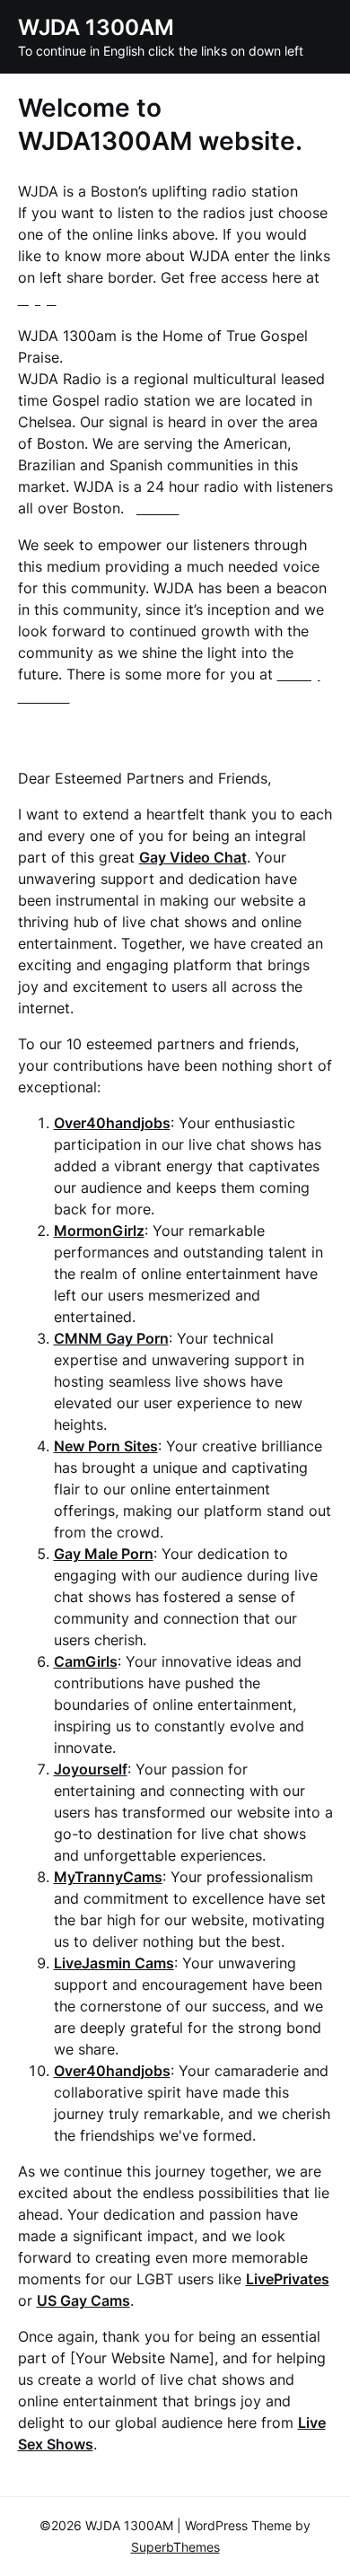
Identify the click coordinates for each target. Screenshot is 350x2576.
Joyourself (91, 1769)
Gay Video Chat (193, 857)
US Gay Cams (83, 2300)
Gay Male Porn (104, 1554)
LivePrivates (288, 2279)
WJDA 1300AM (96, 27)
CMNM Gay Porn (111, 1338)
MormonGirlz (99, 1231)
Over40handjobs (112, 1123)
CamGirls (86, 1661)
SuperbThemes (175, 2547)
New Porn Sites (106, 1446)
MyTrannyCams (108, 1877)
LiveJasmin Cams (114, 1963)
